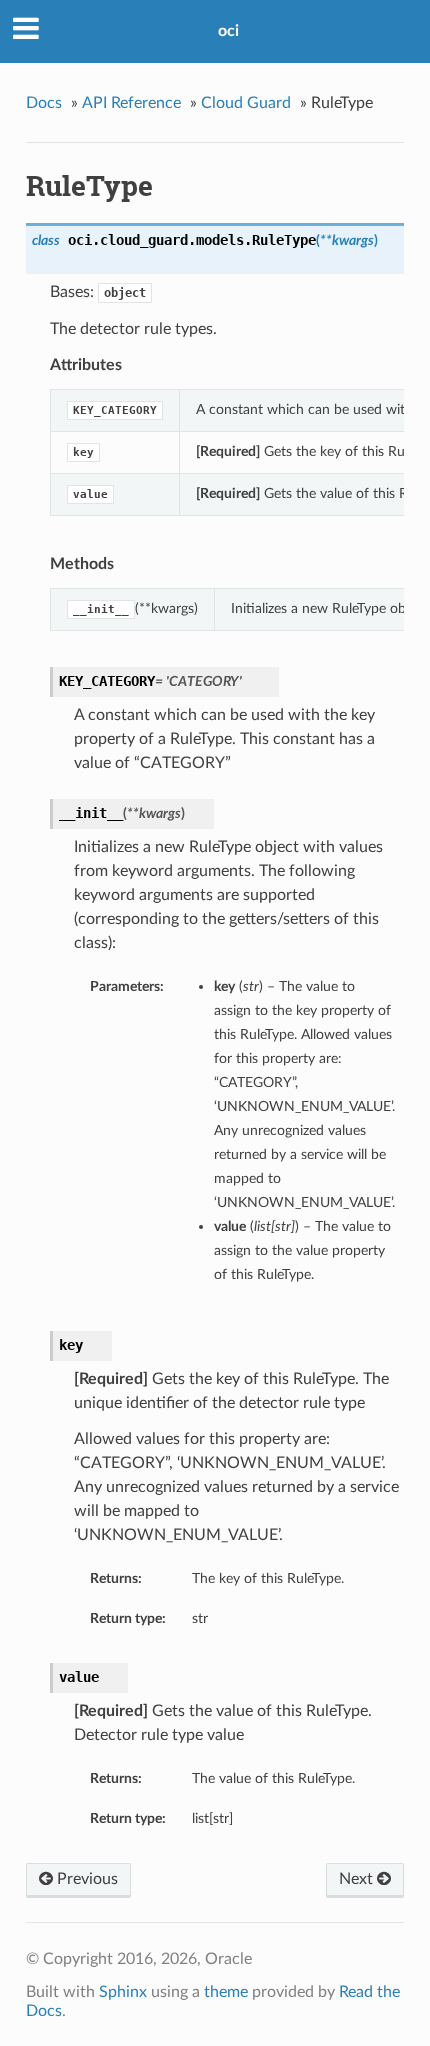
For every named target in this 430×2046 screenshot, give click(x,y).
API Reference (131, 103)
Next (358, 1879)
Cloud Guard (246, 103)
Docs (44, 103)
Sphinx (123, 1992)
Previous (85, 1879)
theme (226, 1992)
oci (228, 31)
